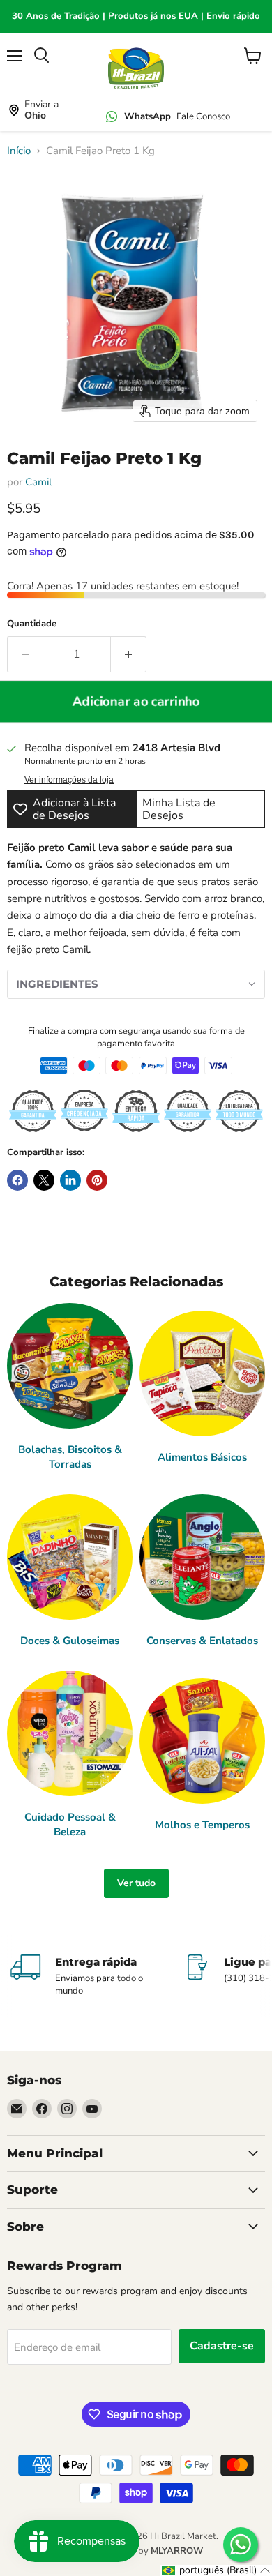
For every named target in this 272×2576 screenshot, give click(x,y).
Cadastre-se (222, 2346)
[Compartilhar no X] (44, 1180)
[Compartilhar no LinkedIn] (70, 1180)
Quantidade (32, 624)
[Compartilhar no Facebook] (17, 1180)
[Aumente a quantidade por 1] (129, 654)
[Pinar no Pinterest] (97, 1180)
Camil (38, 482)
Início (19, 151)
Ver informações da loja (69, 780)
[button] (136, 984)
